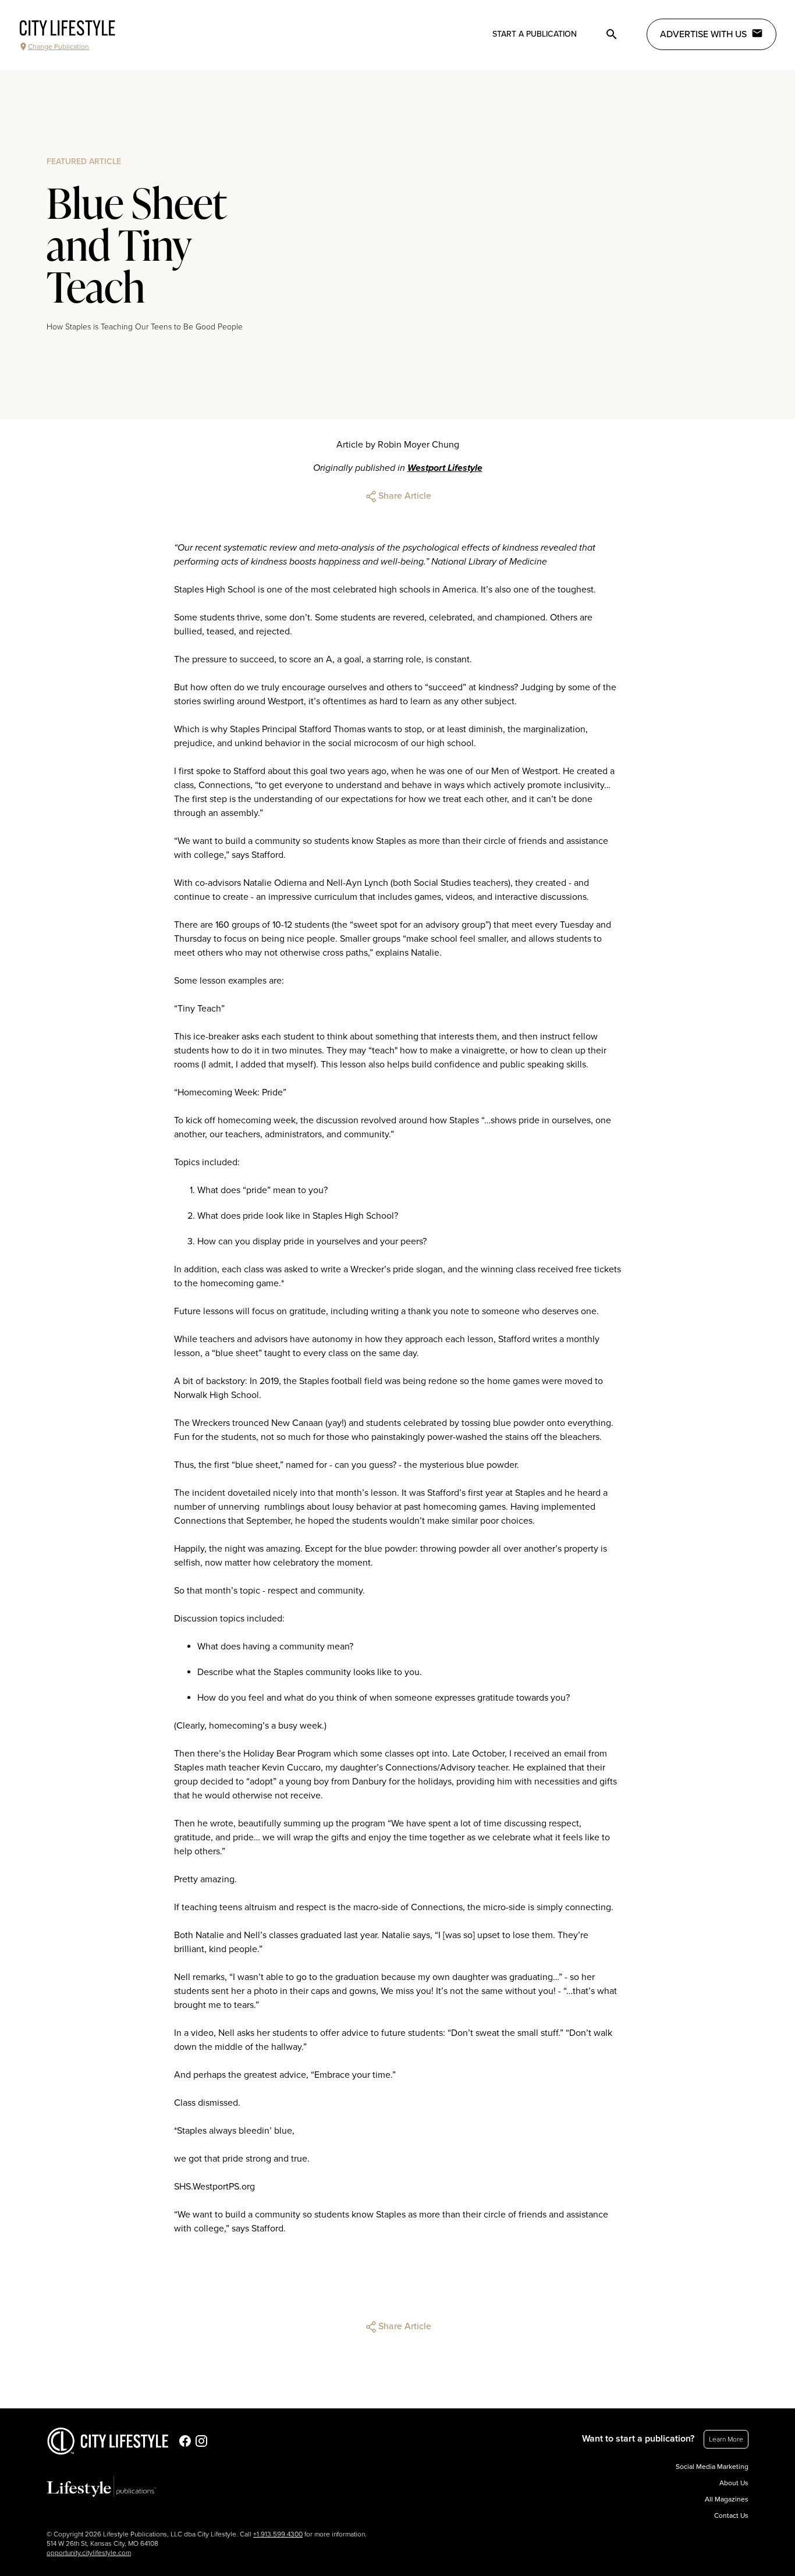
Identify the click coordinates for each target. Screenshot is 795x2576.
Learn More (726, 2439)
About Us (734, 2483)
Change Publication (58, 47)
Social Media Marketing (712, 2467)
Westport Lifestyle (445, 468)
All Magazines (727, 2499)
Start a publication (535, 34)
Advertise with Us (703, 34)
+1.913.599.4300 (278, 2534)
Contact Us (731, 2515)
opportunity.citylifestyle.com (89, 2553)
